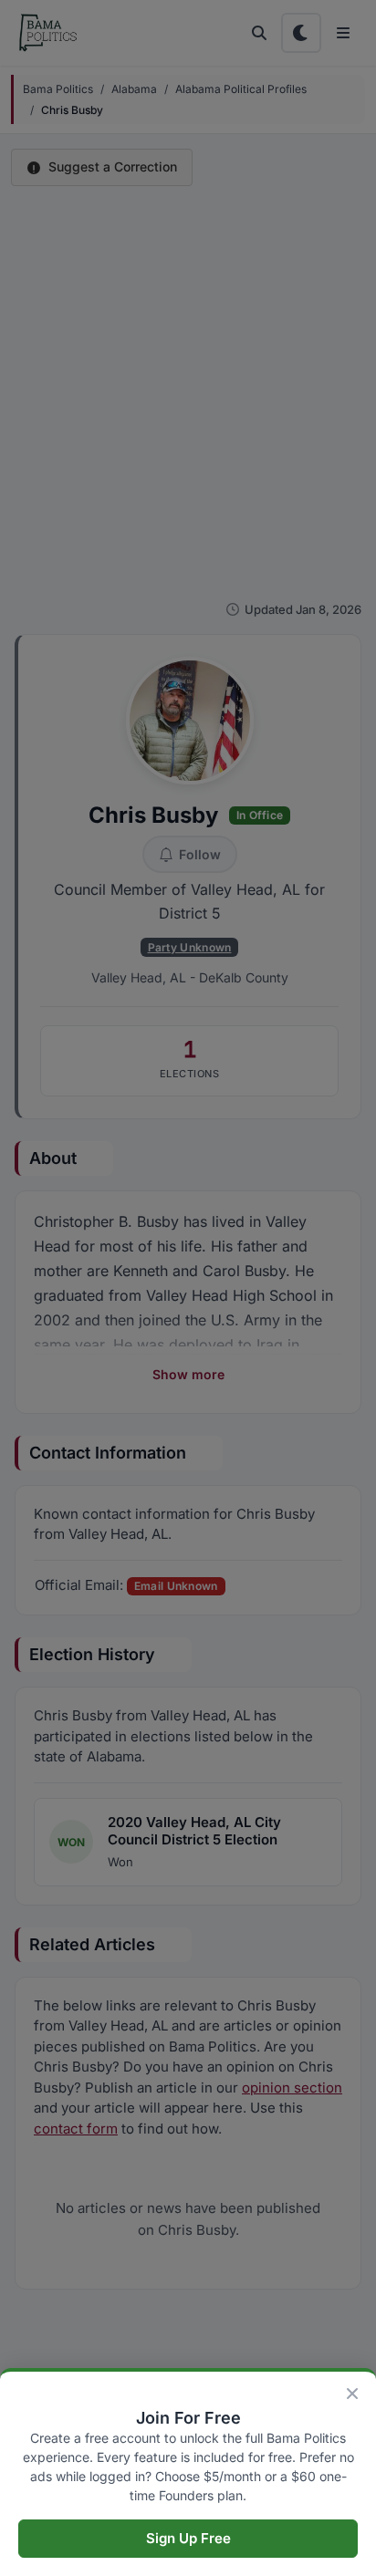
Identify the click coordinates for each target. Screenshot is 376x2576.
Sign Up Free (188, 2538)
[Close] (352, 2394)
